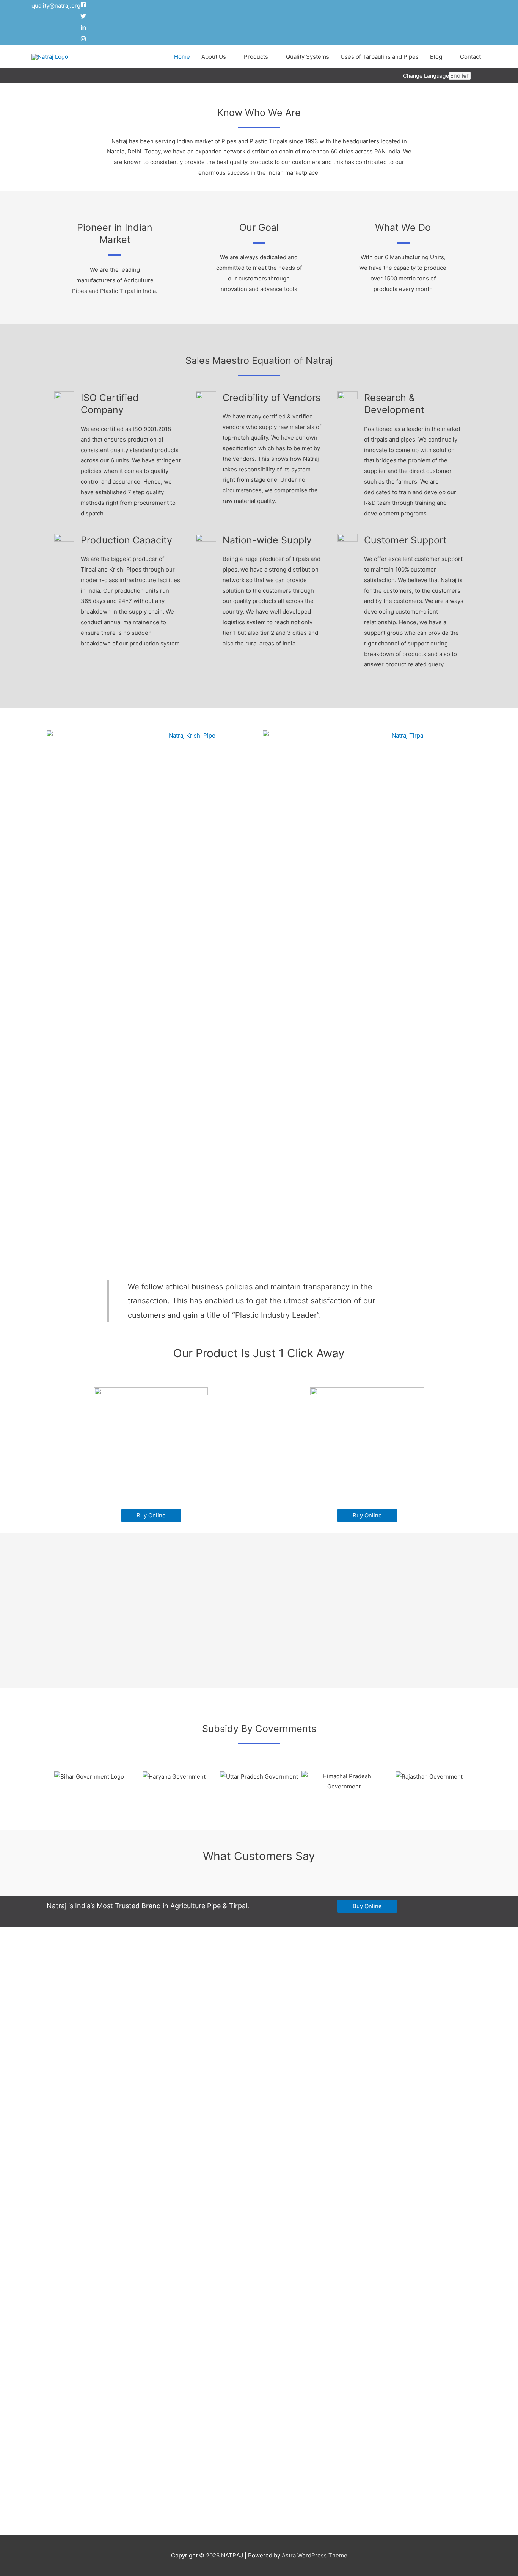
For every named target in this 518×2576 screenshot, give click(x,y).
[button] (54, 1781)
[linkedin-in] (84, 28)
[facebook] (84, 5)
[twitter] (84, 17)
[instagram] (83, 40)
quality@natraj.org (56, 5)
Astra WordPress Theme (315, 2555)
